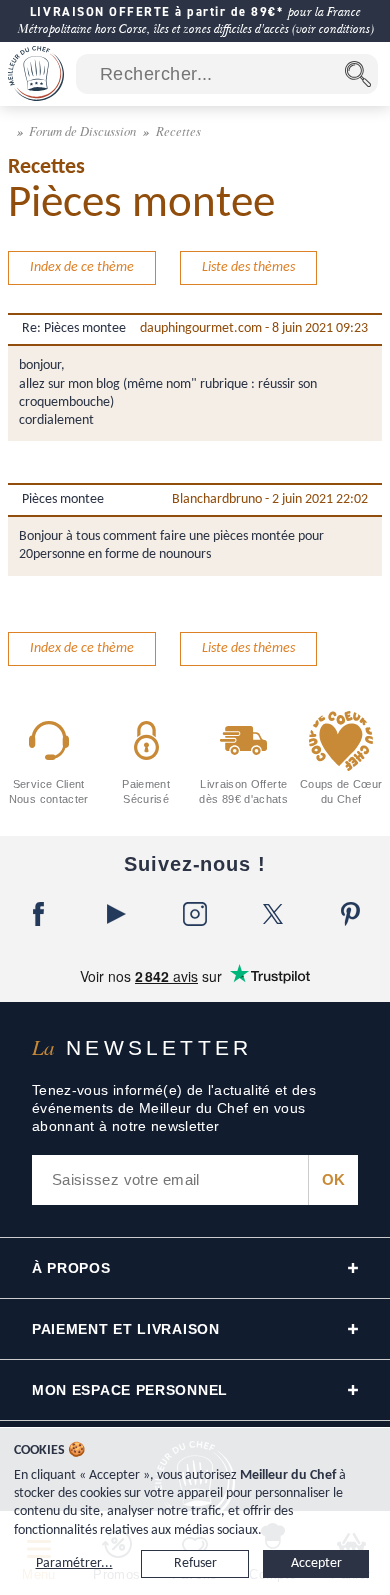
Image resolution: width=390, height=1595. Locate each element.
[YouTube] (117, 914)
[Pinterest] (351, 914)
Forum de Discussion (84, 130)
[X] (273, 914)
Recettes (178, 130)
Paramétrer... (74, 1563)
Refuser (195, 1563)
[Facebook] (39, 914)
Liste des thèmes (248, 267)
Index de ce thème (82, 267)
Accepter (316, 1563)
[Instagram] (195, 914)
